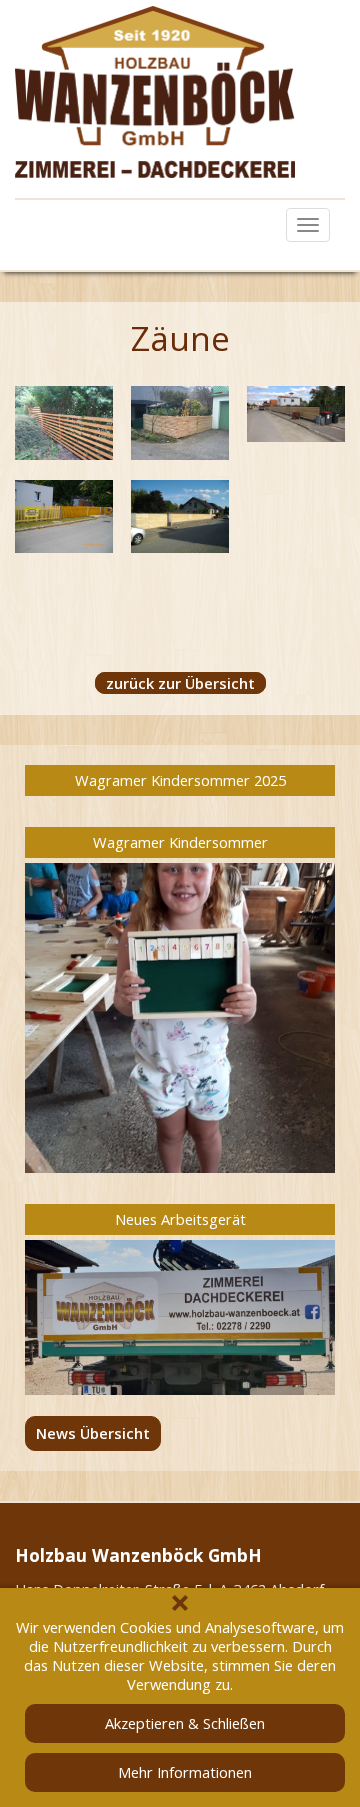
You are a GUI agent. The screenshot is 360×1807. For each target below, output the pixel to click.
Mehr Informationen (185, 1772)
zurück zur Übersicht (180, 683)
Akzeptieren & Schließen (185, 1723)
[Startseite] (180, 92)
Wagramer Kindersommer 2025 (180, 780)
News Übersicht (93, 1433)
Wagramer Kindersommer (180, 842)
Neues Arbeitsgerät (180, 1219)
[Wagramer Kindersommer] (180, 1018)
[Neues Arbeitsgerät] (180, 1317)
